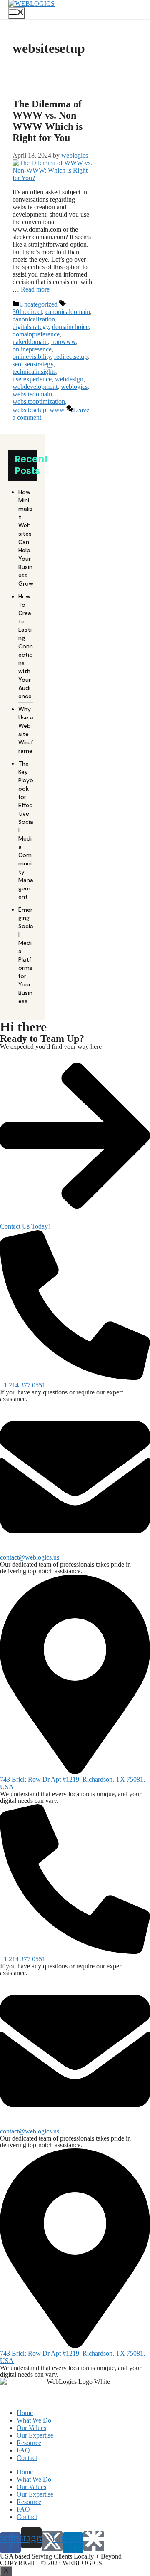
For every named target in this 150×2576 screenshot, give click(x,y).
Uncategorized (38, 304)
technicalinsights (34, 372)
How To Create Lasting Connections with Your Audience (26, 646)
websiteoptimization (39, 402)
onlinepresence (32, 349)
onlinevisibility (32, 357)
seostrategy (39, 364)
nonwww (64, 342)
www (57, 410)
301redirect (27, 312)
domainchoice (70, 327)
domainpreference (36, 334)
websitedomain (32, 394)
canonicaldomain (68, 312)
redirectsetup (71, 357)
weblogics (74, 387)
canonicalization (34, 319)
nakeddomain (30, 342)
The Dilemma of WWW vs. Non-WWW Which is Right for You (47, 121)
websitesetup (29, 410)
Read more (35, 289)
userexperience (32, 379)
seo (17, 364)
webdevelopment (35, 387)
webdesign (69, 379)
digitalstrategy (31, 327)
